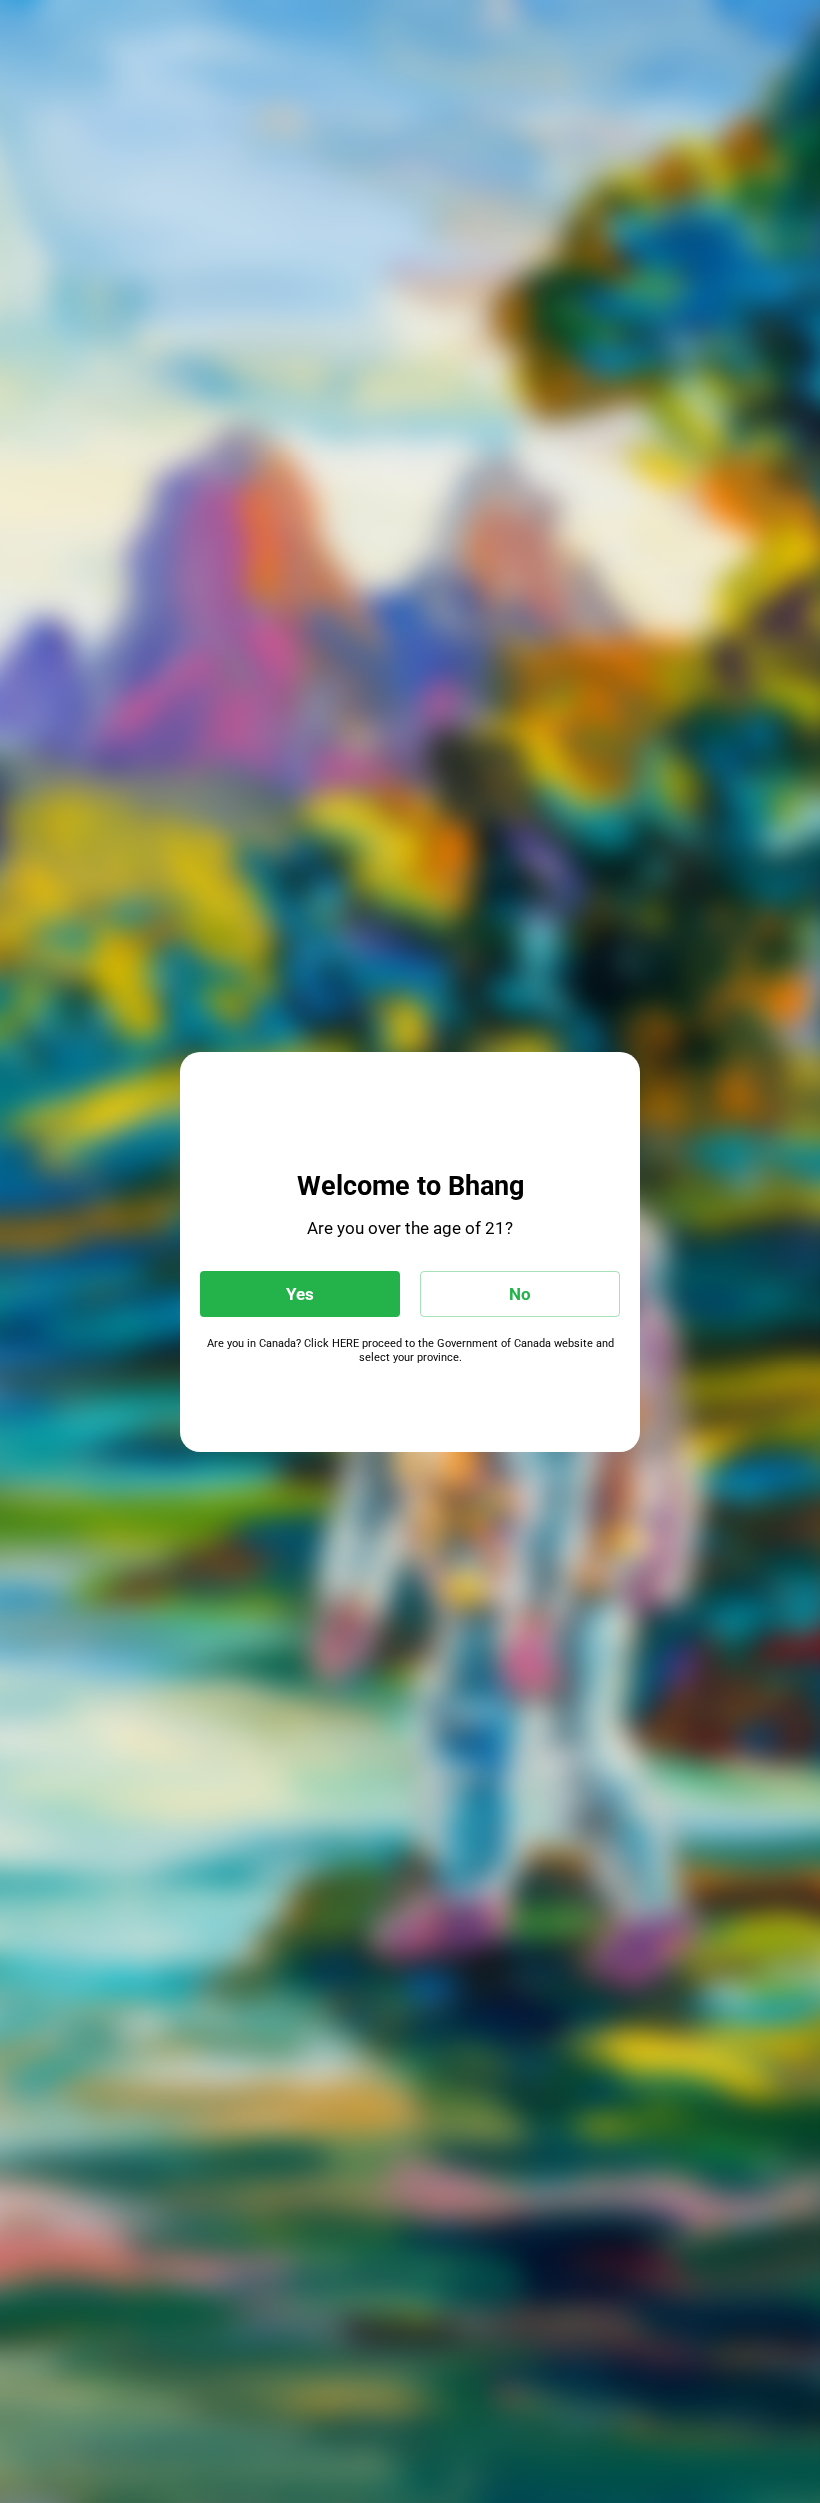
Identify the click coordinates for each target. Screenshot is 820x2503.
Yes (300, 1294)
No (520, 1294)
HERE (345, 1343)
